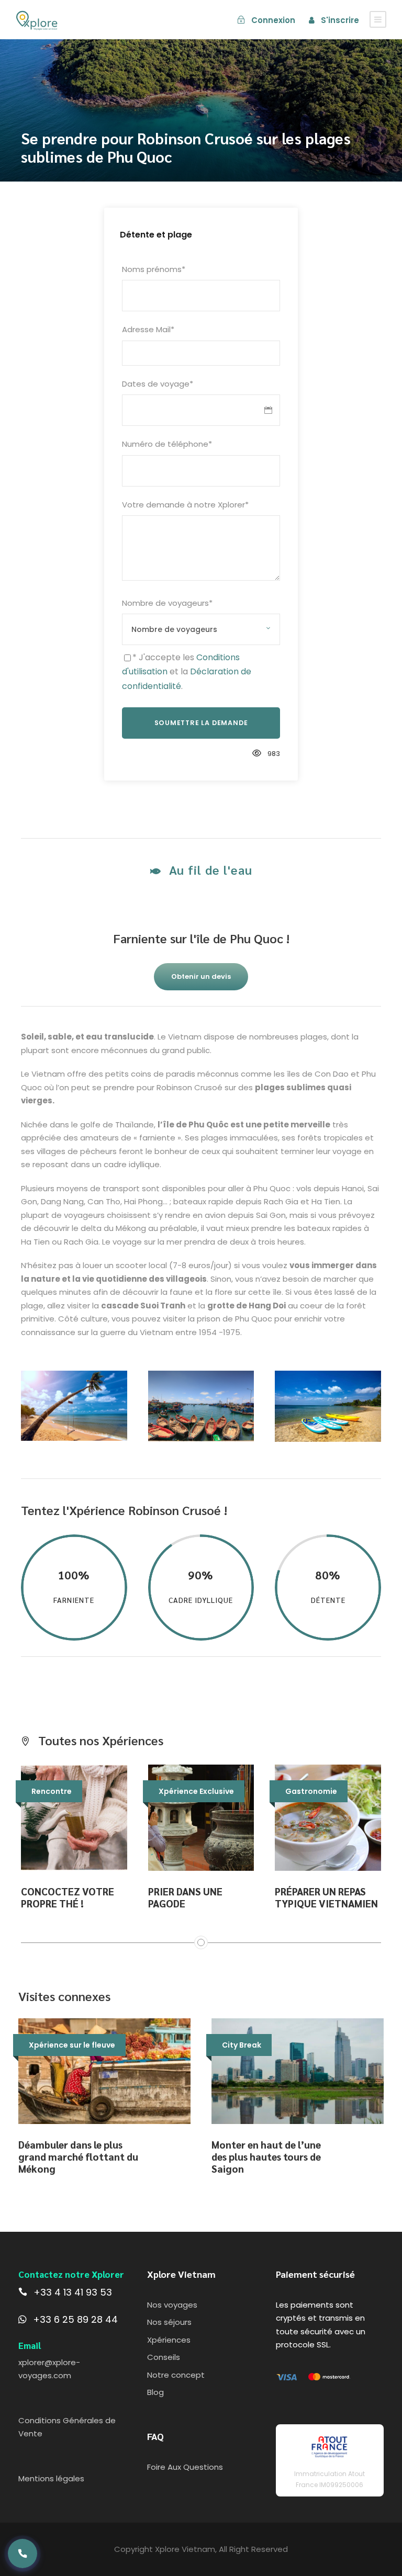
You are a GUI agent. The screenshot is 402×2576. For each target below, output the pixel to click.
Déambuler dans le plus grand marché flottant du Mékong (78, 2156)
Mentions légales (51, 2478)
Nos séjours (169, 2322)
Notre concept (176, 2375)
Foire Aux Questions (185, 2467)
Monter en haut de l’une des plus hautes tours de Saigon (266, 2156)
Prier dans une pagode (185, 1897)
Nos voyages (172, 2305)
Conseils (164, 2357)
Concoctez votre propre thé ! (68, 1897)
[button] (23, 2554)
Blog (155, 2392)
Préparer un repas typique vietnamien (326, 1897)
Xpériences (169, 2340)
